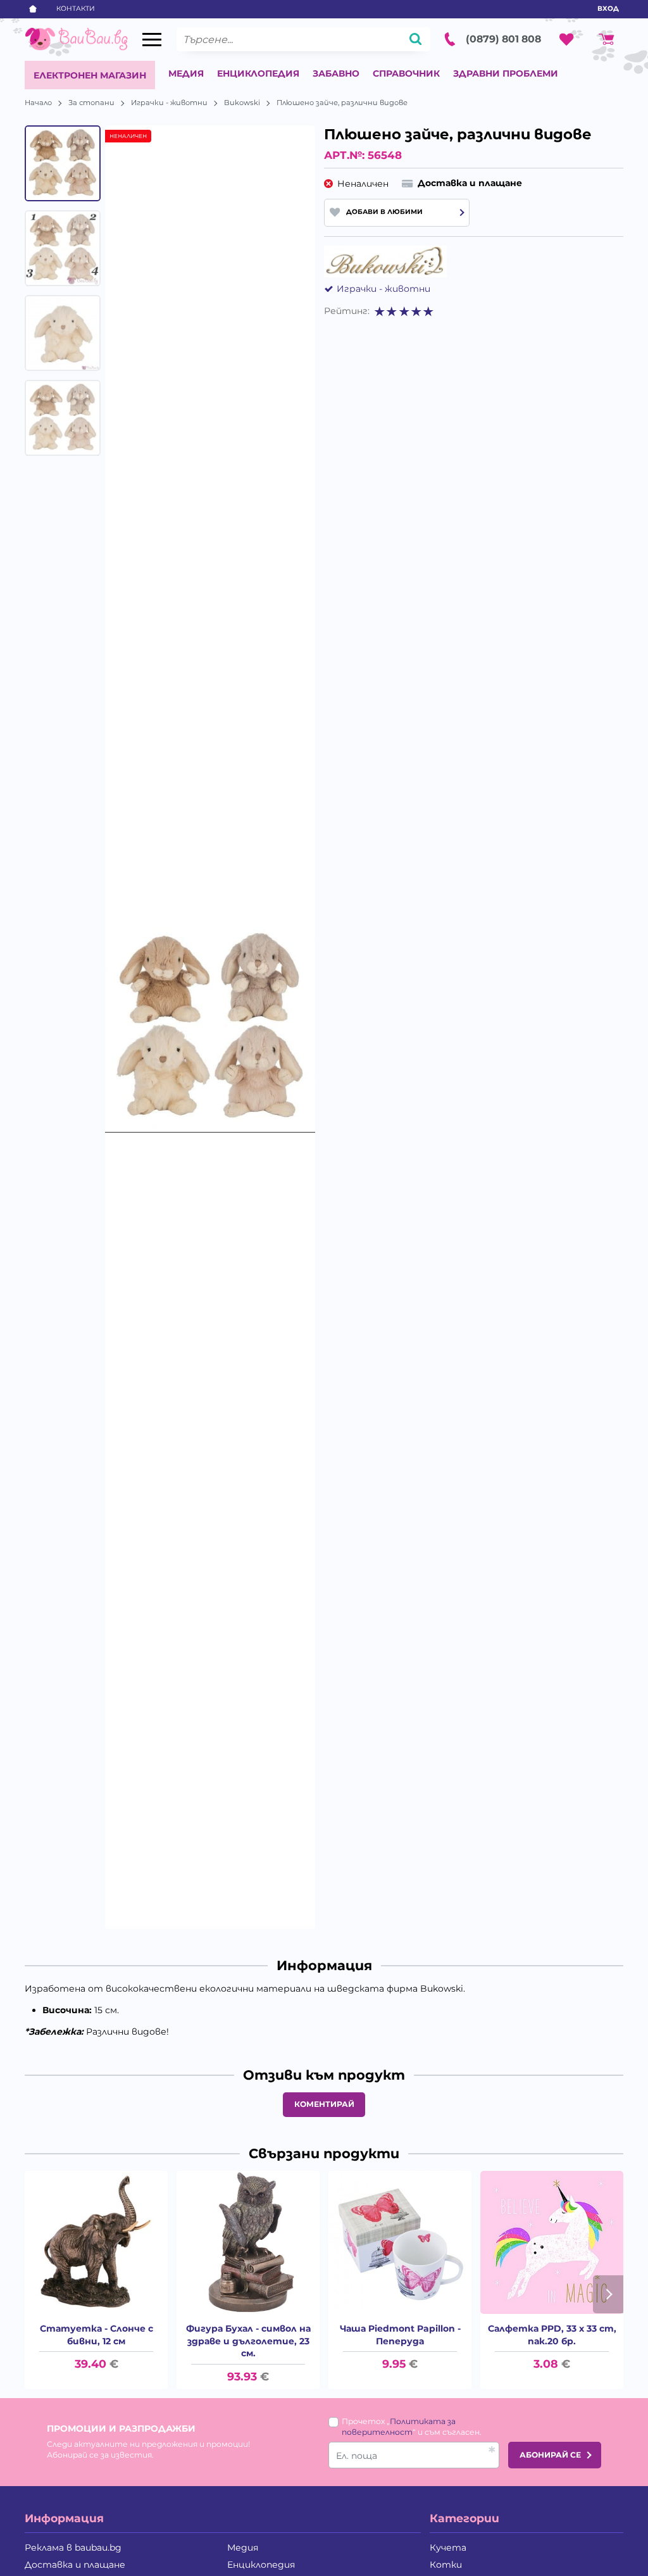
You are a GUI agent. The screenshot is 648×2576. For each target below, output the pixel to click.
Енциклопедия (258, 73)
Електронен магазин (90, 75)
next (608, 2294)
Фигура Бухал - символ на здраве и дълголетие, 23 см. (248, 2341)
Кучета (448, 2548)
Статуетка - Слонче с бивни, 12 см (97, 2335)
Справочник (406, 73)
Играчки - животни (169, 103)
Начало (38, 103)
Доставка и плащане (75, 2565)
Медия (186, 73)
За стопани (91, 103)
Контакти (76, 9)
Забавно (336, 73)
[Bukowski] (385, 261)
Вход (608, 9)
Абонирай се (550, 2455)
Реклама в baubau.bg (73, 2548)
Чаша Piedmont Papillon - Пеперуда (400, 2335)
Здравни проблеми (506, 73)
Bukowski (242, 103)
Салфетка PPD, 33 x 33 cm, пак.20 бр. (552, 2335)
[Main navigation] (152, 40)
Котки (446, 2565)
